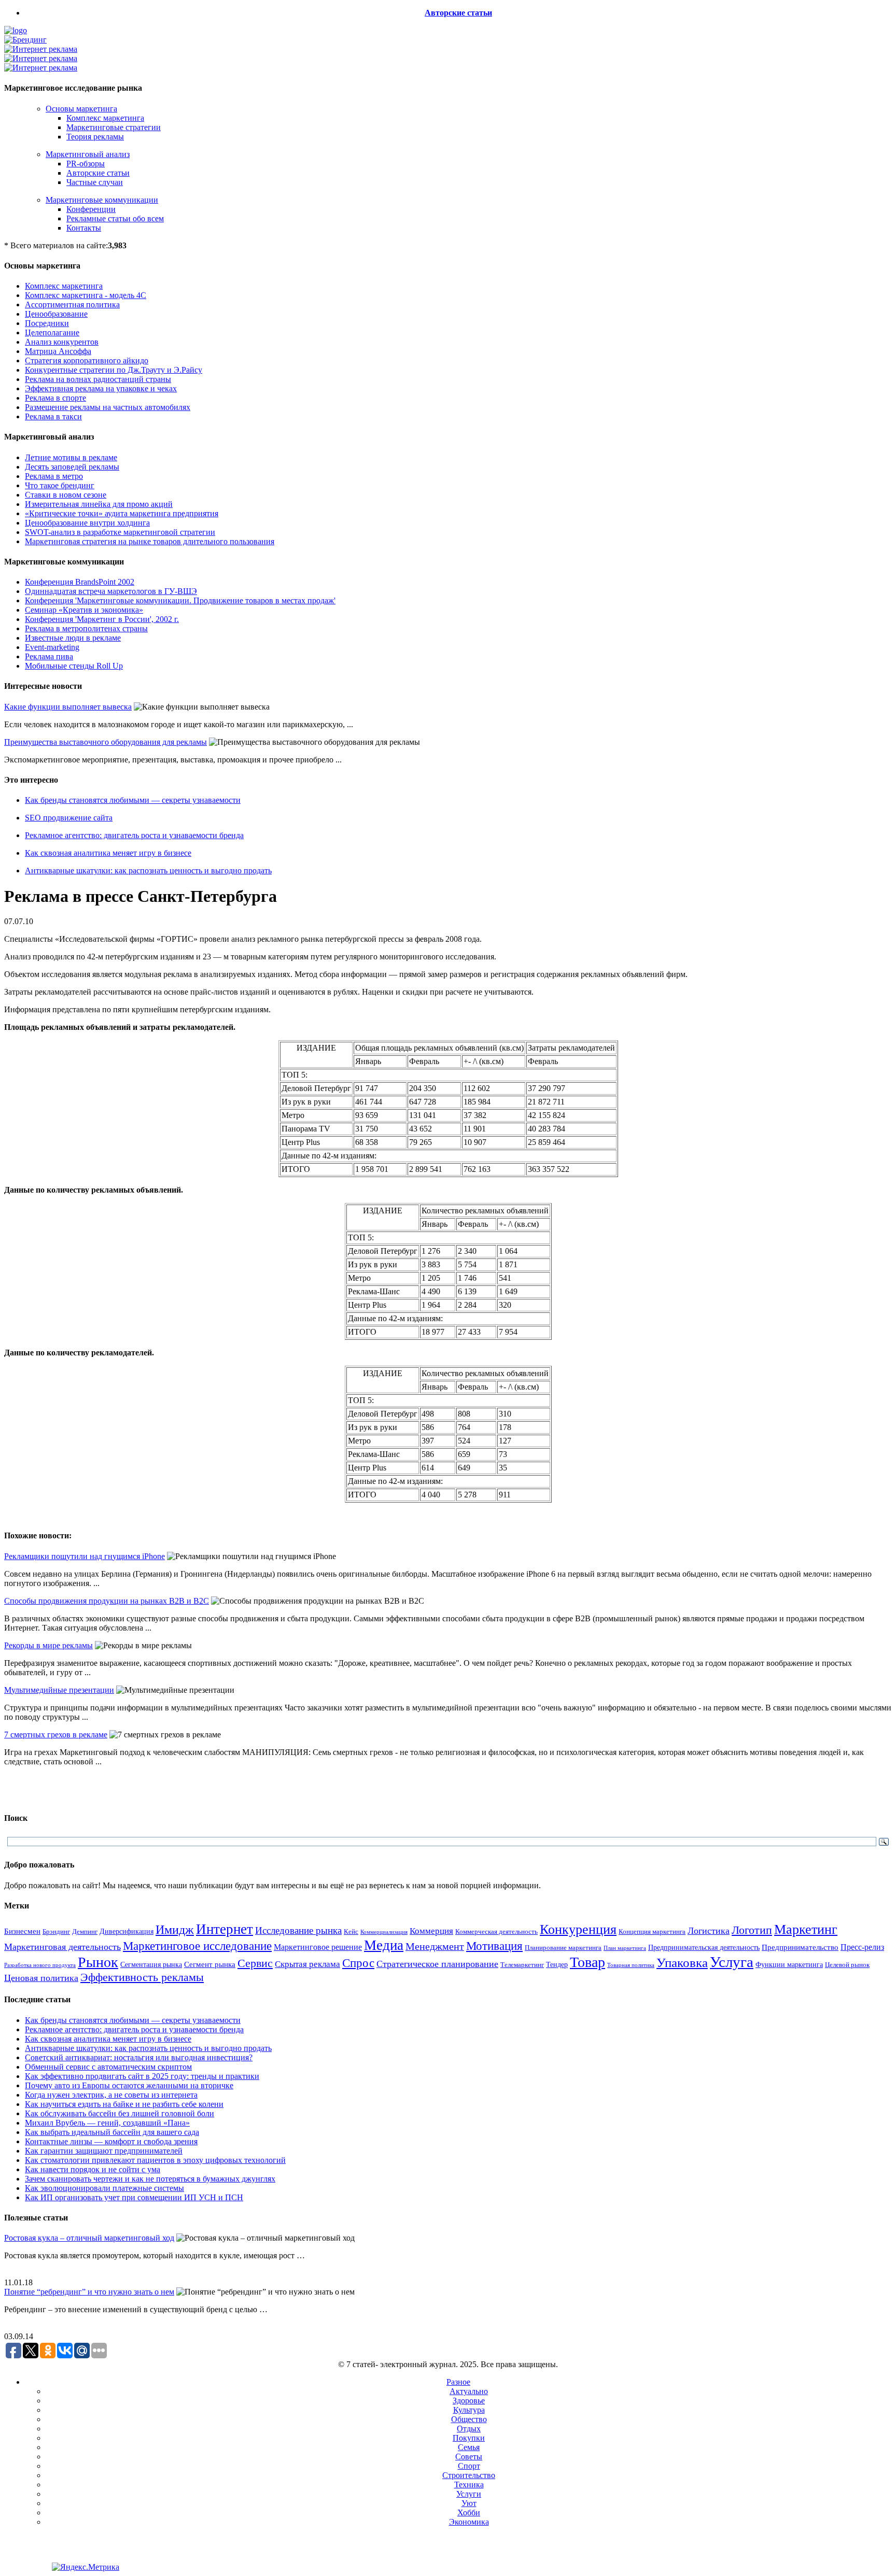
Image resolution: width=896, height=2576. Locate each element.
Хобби (469, 2513)
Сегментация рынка (151, 1965)
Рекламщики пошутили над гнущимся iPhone (85, 1556)
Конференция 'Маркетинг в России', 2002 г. (102, 619)
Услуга (732, 1962)
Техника (469, 2485)
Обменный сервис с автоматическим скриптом (108, 2067)
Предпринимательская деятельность (704, 1947)
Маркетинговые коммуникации (102, 200)
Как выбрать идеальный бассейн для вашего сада (112, 2132)
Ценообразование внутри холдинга (87, 523)
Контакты (84, 228)
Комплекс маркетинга (105, 118)
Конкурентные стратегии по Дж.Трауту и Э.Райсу (114, 370)
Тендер (557, 1964)
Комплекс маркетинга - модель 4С (86, 295)
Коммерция (431, 1931)
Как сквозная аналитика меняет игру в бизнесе (108, 853)
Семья (469, 2447)
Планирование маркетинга (563, 1948)
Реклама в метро (54, 476)
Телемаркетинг (522, 1965)
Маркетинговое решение (318, 1947)
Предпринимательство (800, 1947)
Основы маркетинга (81, 109)
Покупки (469, 2438)
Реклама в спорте (55, 398)
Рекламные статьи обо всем (115, 218)
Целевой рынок (847, 1965)
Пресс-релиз (862, 1947)
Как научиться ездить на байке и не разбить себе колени (124, 2104)
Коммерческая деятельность (496, 1932)
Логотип (752, 1930)
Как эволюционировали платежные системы (104, 2188)
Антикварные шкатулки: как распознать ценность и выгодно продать (148, 871)
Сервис (255, 1963)
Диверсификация (127, 1931)
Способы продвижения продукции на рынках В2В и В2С (107, 1601)
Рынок (98, 1962)
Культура (469, 2410)
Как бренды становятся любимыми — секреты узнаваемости (133, 800)
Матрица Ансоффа (58, 351)
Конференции (91, 209)
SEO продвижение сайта (69, 818)
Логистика (709, 1931)
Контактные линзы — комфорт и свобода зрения (111, 2141)
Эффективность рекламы (142, 1977)
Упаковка (682, 1963)
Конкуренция (578, 1929)
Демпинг (85, 1932)
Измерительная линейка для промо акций (99, 504)
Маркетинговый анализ (88, 154)
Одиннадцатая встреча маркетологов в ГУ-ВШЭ (111, 591)
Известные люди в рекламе (73, 638)
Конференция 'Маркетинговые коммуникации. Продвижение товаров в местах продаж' (180, 600)
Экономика (469, 2522)
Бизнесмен (22, 1931)
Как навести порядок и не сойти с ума (93, 2169)
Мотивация (494, 1946)
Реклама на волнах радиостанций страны (98, 379)
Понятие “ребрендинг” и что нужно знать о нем (89, 2292)
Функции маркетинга (789, 1965)
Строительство (469, 2475)
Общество (469, 2419)
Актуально (469, 2391)
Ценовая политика (41, 1978)
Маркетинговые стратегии (114, 127)
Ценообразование (56, 314)
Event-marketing (52, 647)
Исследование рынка (298, 1930)
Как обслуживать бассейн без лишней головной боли (120, 2113)
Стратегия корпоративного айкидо (87, 360)
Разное (458, 2382)
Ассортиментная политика (72, 305)
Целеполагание (52, 332)
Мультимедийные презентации (59, 1690)
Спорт (469, 2466)
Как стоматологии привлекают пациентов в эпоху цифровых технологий (155, 2160)
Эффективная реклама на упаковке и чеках (101, 388)
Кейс (351, 1932)
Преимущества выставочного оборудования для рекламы (106, 742)
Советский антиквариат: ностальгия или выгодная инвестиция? (139, 2057)
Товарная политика (631, 1965)
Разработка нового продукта (40, 1965)
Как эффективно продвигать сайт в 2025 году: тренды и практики (142, 2076)
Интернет (225, 1929)
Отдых (469, 2429)
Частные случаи (95, 182)
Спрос (358, 1963)
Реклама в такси (53, 416)
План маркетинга (625, 1948)
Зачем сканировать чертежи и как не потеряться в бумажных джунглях (150, 2179)
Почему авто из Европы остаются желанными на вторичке (129, 2085)
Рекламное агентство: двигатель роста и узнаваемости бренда (134, 835)
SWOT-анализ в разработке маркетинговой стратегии (120, 532)
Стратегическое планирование (437, 1964)
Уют (469, 2503)
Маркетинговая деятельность (62, 1947)
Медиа (384, 1945)
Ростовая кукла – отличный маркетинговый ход (89, 2238)
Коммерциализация (384, 1932)
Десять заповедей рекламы (72, 467)
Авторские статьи (458, 13)
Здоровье (469, 2401)
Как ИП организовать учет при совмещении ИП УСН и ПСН (134, 2197)
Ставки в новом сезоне (66, 495)
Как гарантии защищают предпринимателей (104, 2151)
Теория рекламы (95, 137)
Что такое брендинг (60, 485)
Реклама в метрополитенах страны (86, 628)
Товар (587, 1962)
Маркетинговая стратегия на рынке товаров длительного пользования (150, 541)
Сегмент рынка (210, 1964)
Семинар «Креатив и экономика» (84, 610)
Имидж (175, 1929)
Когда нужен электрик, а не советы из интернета (111, 2095)
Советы (469, 2457)
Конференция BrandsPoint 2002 (80, 582)
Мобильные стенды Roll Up (74, 666)
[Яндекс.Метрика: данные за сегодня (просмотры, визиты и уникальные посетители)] (86, 2567)
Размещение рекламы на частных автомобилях (108, 407)
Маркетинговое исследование (197, 1946)
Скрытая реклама (307, 1964)
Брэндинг (56, 1931)
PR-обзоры (86, 164)
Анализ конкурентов (62, 342)
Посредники (47, 323)
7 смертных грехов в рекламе (56, 1735)
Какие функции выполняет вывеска (68, 707)
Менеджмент (435, 1946)
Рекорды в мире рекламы (48, 1645)
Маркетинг (806, 1929)
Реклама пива (49, 656)
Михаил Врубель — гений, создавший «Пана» (107, 2123)
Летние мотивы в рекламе (71, 457)
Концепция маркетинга (652, 1931)
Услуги (469, 2494)
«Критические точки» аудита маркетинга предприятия (122, 513)
